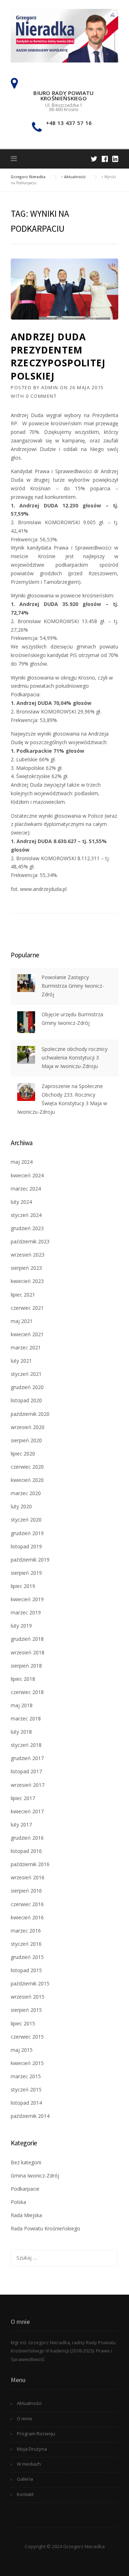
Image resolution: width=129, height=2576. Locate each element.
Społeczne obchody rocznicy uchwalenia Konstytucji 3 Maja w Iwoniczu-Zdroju (75, 1058)
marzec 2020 (26, 1493)
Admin (50, 387)
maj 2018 (22, 1705)
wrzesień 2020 (28, 1427)
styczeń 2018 (26, 1745)
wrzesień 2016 (28, 1877)
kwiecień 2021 (27, 1334)
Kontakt (25, 2494)
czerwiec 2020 (27, 1467)
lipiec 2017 (23, 1798)
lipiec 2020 (23, 1454)
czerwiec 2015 (27, 2037)
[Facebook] (105, 159)
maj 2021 (22, 1321)
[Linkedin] (115, 159)
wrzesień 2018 (28, 1652)
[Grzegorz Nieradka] (64, 35)
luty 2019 (21, 1626)
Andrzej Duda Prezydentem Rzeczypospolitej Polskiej (58, 356)
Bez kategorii (26, 2162)
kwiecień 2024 (27, 1175)
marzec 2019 (26, 1612)
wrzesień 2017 (28, 1785)
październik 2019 (30, 1560)
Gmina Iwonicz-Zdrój (35, 2176)
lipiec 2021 (23, 1295)
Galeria (25, 2479)
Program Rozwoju (36, 2434)
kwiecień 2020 (27, 1480)
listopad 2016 (26, 1851)
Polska (18, 2202)
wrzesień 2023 (28, 1255)
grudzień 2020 (27, 1387)
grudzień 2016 (27, 1838)
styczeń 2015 (26, 2089)
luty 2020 (21, 1506)
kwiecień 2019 (27, 1599)
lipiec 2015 (23, 2023)
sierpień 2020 (26, 1440)
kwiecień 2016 (27, 1917)
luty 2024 (21, 1202)
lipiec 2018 (23, 1679)
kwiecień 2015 (27, 2063)
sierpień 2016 (26, 1891)
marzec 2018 (26, 1718)
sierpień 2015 (26, 2010)
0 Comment (41, 396)
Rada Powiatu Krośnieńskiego (46, 2228)
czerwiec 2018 (27, 1692)
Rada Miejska (26, 2215)
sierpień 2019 (26, 1573)
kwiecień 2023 (27, 1281)
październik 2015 (30, 1983)
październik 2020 (30, 1414)
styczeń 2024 (26, 1215)
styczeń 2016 (26, 1944)
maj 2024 (22, 1162)
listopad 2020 (26, 1400)
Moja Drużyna (32, 2449)
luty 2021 (21, 1361)
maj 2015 (22, 2050)
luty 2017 (21, 1825)
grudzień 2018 (27, 1639)
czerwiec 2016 (27, 1904)
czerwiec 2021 (27, 1308)
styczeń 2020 (26, 1520)
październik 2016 (30, 1864)
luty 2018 (21, 1732)
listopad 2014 (26, 2103)
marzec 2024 (26, 1189)
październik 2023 (30, 1241)
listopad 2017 (26, 1771)
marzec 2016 (26, 1931)
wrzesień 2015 (28, 1997)
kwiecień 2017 (27, 1811)
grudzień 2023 (27, 1228)
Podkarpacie (25, 2189)
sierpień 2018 (26, 1666)
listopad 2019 (26, 1546)
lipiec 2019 (23, 1586)
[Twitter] (94, 159)
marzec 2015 (26, 2076)
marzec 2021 (26, 1347)
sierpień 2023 (26, 1268)
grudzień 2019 (27, 1533)
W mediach (29, 2464)
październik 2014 (30, 2116)
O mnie (25, 2419)
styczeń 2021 (26, 1374)
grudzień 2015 (27, 1957)
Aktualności (29, 2403)
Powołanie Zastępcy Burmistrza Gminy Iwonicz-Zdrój (73, 986)
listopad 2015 (26, 1970)
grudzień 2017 (27, 1758)
